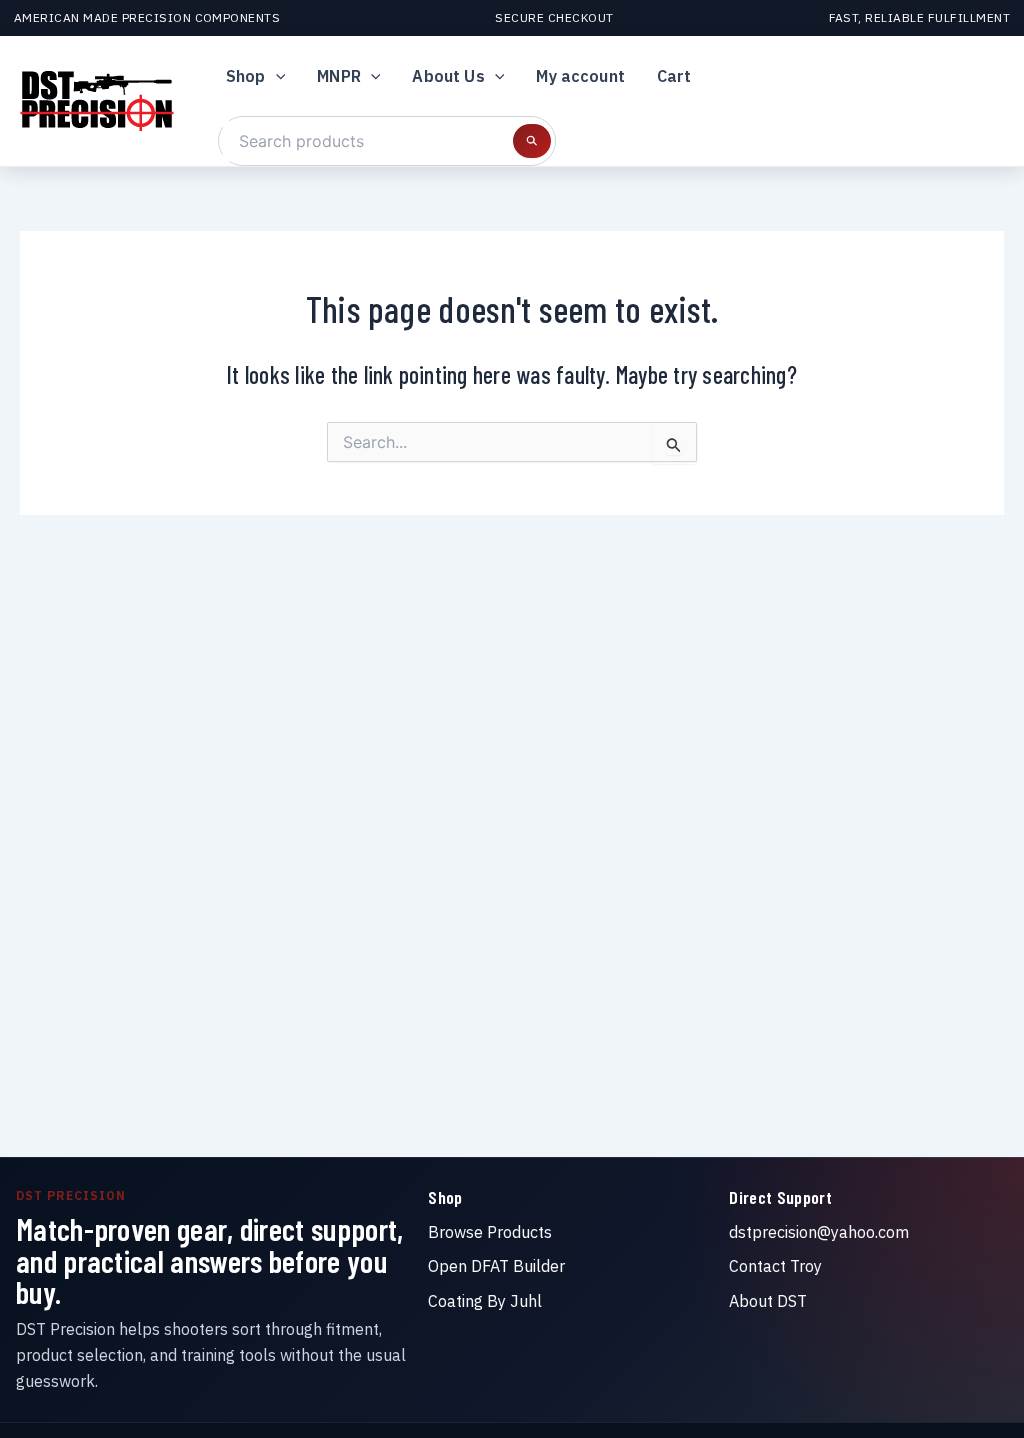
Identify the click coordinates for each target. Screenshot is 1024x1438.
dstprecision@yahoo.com (819, 1232)
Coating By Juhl (485, 1301)
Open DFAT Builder (496, 1266)
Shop (246, 76)
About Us (448, 76)
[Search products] (532, 141)
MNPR (339, 76)
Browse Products (490, 1232)
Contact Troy (775, 1266)
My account (580, 76)
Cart (674, 76)
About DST (768, 1301)
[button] (276, 76)
